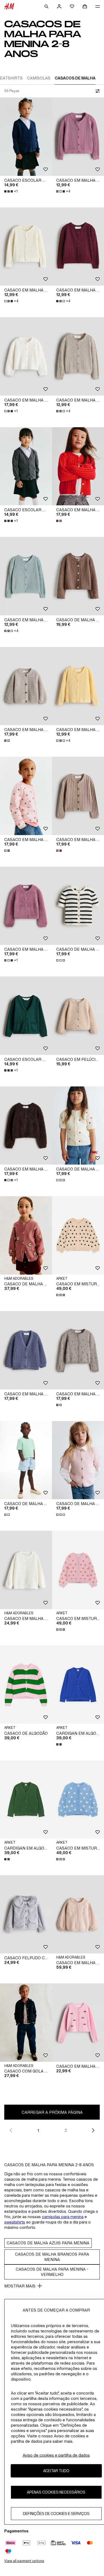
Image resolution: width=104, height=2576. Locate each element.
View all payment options (24, 2561)
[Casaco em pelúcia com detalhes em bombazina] (78, 1016)
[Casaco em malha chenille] (26, 686)
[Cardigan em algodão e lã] (78, 1685)
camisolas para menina (63, 2217)
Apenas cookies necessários (56, 2492)
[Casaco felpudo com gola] (26, 1914)
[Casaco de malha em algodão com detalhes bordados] (26, 1235)
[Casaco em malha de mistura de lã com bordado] (78, 1914)
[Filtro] (97, 91)
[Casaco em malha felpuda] (26, 356)
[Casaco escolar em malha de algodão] (26, 137)
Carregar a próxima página (52, 2112)
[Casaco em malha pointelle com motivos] (78, 2023)
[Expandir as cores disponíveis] (59, 521)
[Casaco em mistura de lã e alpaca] (78, 1235)
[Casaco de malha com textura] (78, 576)
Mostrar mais (20, 2286)
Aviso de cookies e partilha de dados (56, 2455)
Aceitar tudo (56, 2471)
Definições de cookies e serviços (56, 2514)
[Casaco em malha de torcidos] (78, 466)
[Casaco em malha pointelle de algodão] (78, 137)
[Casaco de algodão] (26, 1685)
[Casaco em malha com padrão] (26, 796)
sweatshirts (15, 2222)
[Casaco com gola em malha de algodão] (26, 2023)
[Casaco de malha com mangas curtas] (78, 906)
